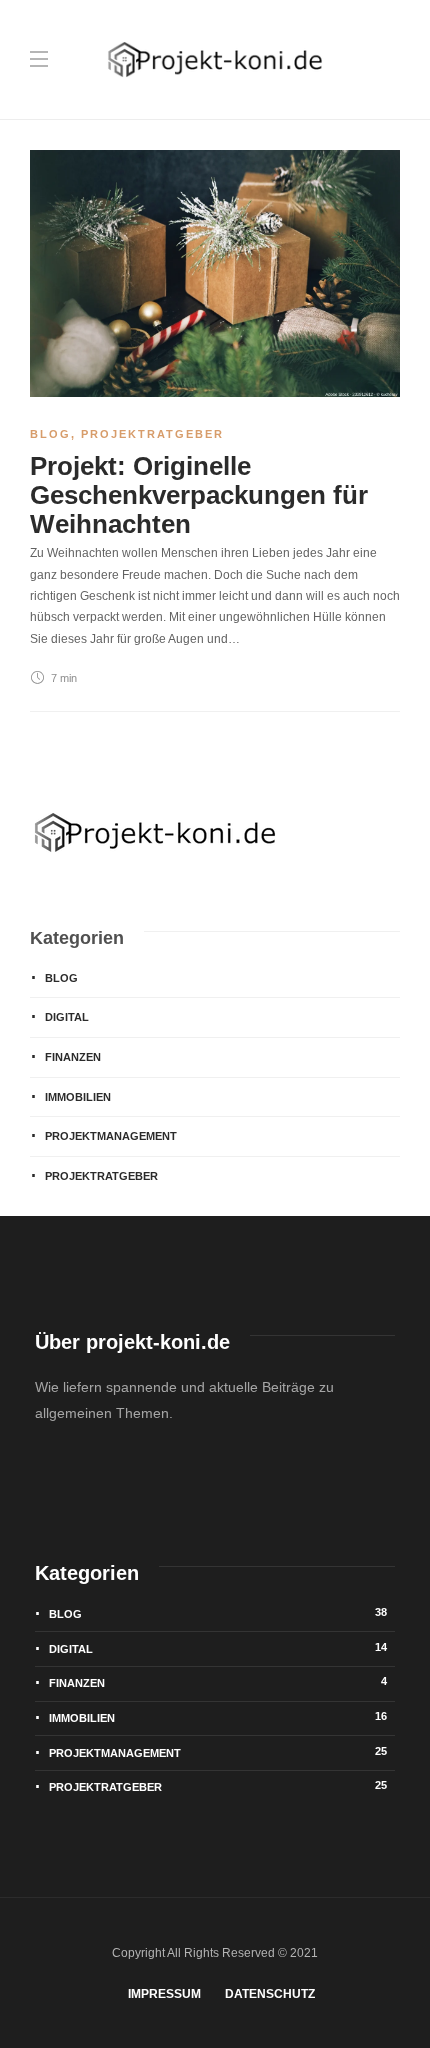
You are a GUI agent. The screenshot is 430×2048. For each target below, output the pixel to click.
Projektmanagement (111, 1136)
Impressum (164, 1994)
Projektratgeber (152, 434)
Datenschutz (270, 1994)
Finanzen (73, 1057)
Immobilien (78, 1097)
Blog (50, 434)
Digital (67, 1017)
